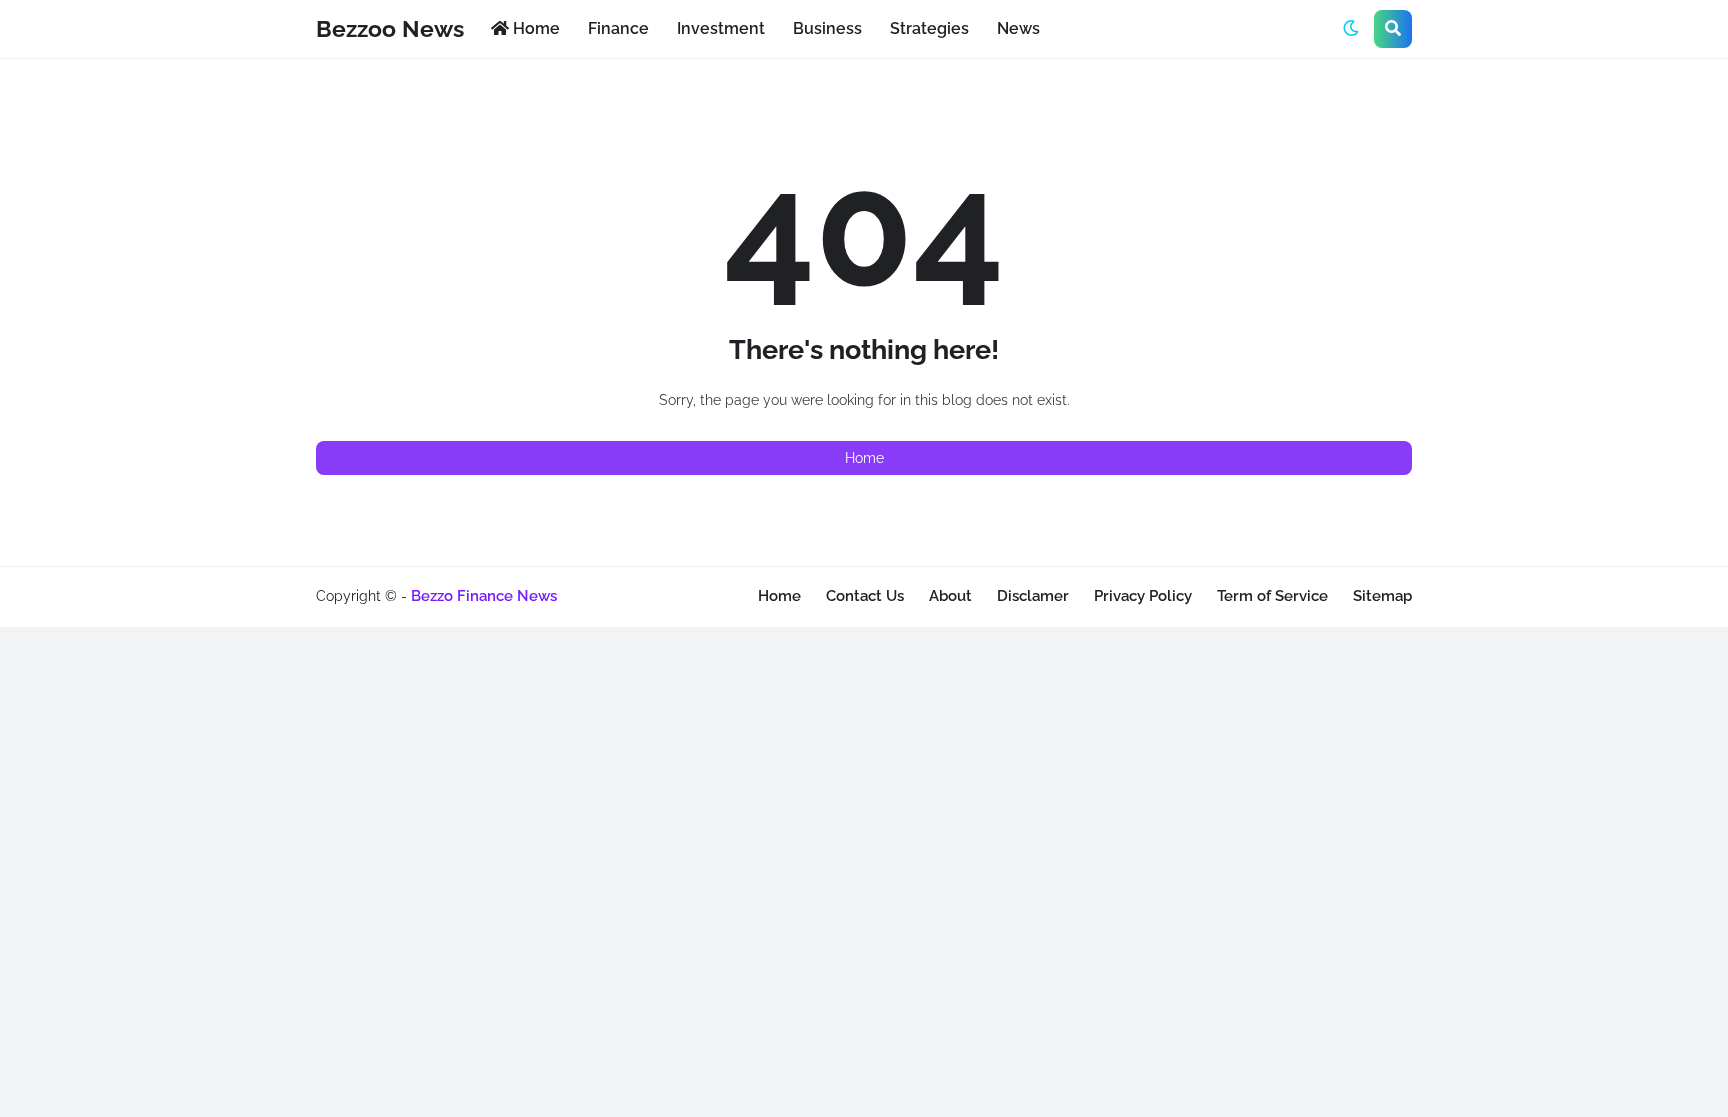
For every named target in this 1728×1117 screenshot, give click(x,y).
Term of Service (1272, 596)
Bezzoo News (390, 28)
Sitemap (1382, 596)
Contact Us (865, 596)
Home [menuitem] (534, 28)
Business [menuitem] (827, 28)
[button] (1351, 29)
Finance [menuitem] (618, 28)
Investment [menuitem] (721, 28)
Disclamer (1033, 596)
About (950, 596)
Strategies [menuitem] (929, 28)
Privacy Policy (1143, 596)
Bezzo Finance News (484, 596)
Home (864, 458)
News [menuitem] (1018, 28)
